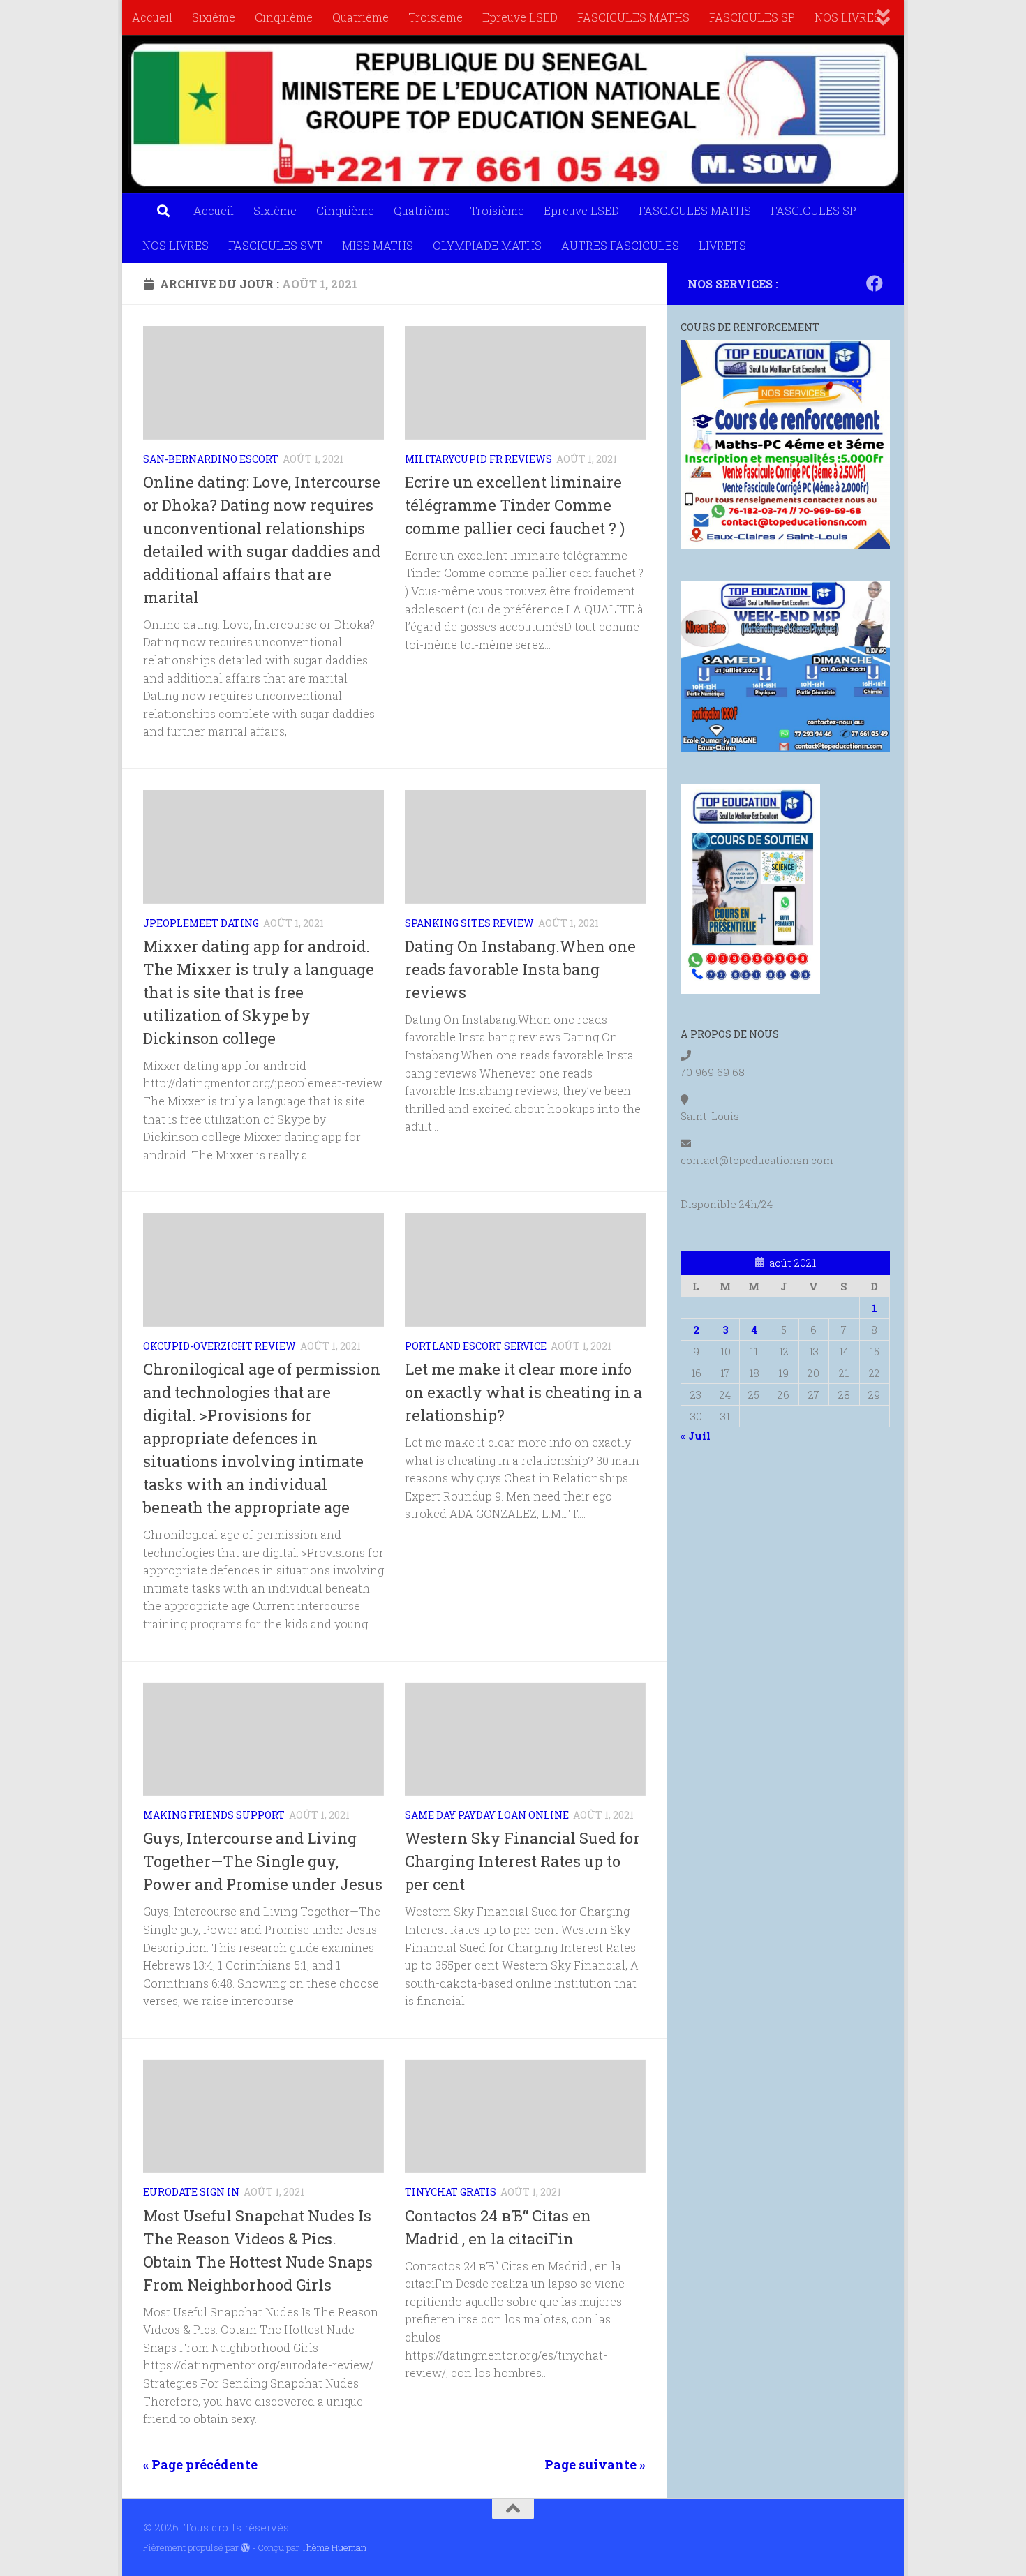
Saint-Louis (710, 1116)
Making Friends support (214, 1815)
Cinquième (284, 17)
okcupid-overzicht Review (220, 1346)
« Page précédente (200, 2464)
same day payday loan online (487, 1815)
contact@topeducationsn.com (757, 1160)
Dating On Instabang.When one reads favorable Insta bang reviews (520, 969)
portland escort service (476, 1346)
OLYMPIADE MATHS (487, 245)
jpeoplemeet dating (201, 923)
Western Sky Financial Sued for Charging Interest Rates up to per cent (522, 1861)
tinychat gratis (451, 2192)
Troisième (436, 17)
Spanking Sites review (469, 923)
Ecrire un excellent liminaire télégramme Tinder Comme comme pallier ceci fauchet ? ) (515, 505)
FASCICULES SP (752, 17)
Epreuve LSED (520, 17)
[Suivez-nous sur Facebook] (875, 283)
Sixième (214, 17)
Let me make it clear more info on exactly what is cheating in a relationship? (523, 1392)
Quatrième (360, 17)
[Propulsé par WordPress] (245, 2548)
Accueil (152, 17)
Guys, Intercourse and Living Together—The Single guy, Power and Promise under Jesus (263, 1861)
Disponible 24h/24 (727, 1204)
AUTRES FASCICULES (620, 245)
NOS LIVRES (848, 17)
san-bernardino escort (211, 459)
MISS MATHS (378, 245)
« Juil (696, 1436)
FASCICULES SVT (275, 245)
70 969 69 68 (713, 1072)
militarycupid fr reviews (478, 459)
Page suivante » (595, 2464)
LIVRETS (722, 245)
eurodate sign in (191, 2192)
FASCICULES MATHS (633, 17)
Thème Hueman (334, 2547)
